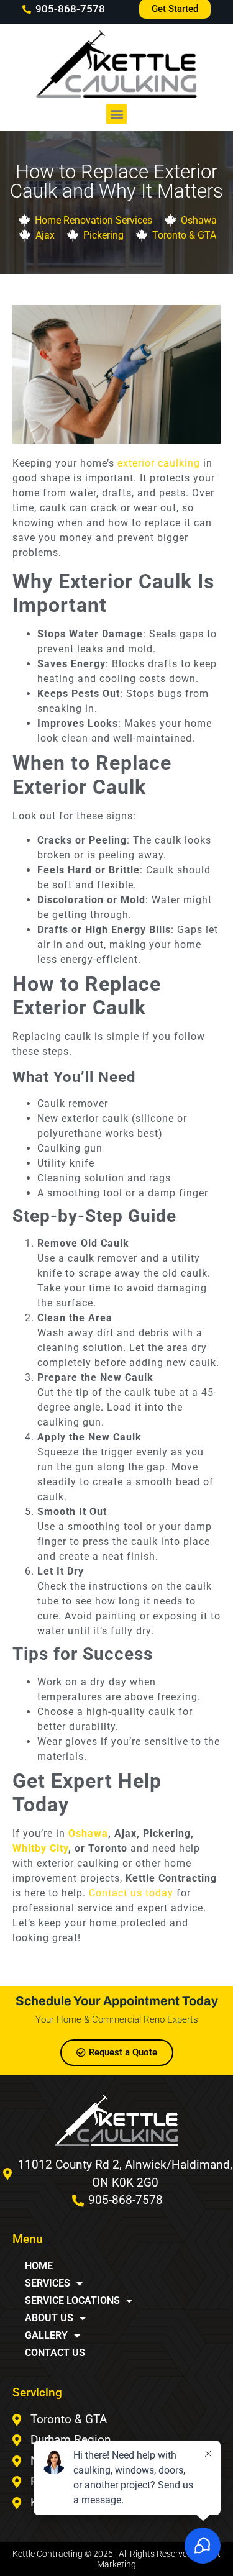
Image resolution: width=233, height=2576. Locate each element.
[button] (116, 114)
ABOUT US (49, 2318)
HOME (39, 2266)
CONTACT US (55, 2353)
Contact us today (131, 1893)
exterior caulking (159, 463)
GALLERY (46, 2335)
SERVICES (48, 2283)
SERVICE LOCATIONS (72, 2301)
